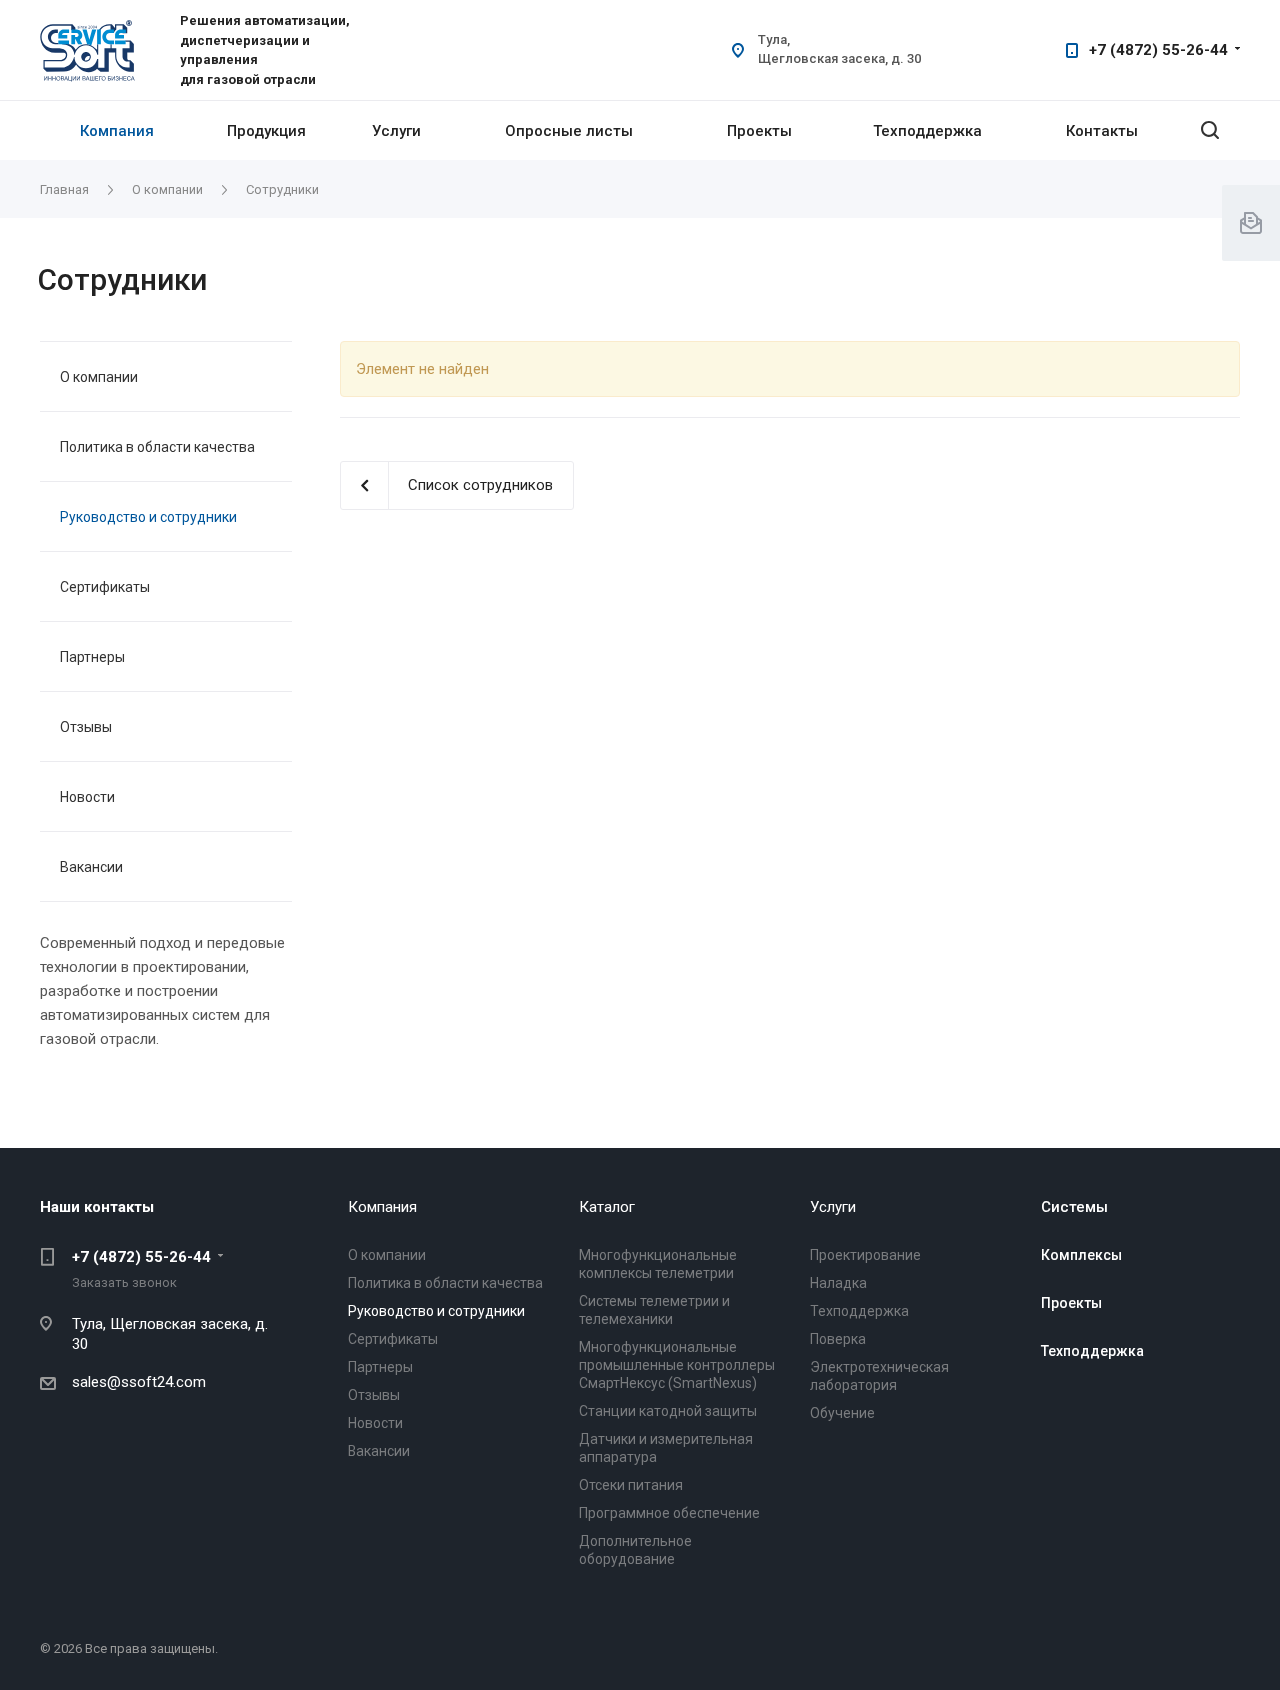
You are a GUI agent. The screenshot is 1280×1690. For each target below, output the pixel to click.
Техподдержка (927, 131)
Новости (87, 797)
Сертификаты (105, 587)
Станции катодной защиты (668, 1411)
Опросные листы (569, 131)
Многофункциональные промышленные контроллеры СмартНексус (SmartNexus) (677, 1365)
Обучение (842, 1413)
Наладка (838, 1283)
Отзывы (86, 727)
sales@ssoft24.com (139, 1382)
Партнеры (92, 657)
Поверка (838, 1339)
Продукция (266, 131)
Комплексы (1081, 1255)
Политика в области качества (157, 447)
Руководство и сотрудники (148, 517)
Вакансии (91, 867)
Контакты (1102, 131)
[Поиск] (1210, 130)
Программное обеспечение (669, 1513)
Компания (117, 131)
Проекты (759, 131)
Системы (1074, 1207)
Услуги (396, 131)
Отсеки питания (631, 1485)
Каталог (607, 1207)
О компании (99, 377)
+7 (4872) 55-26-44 (1158, 50)
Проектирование (865, 1255)
